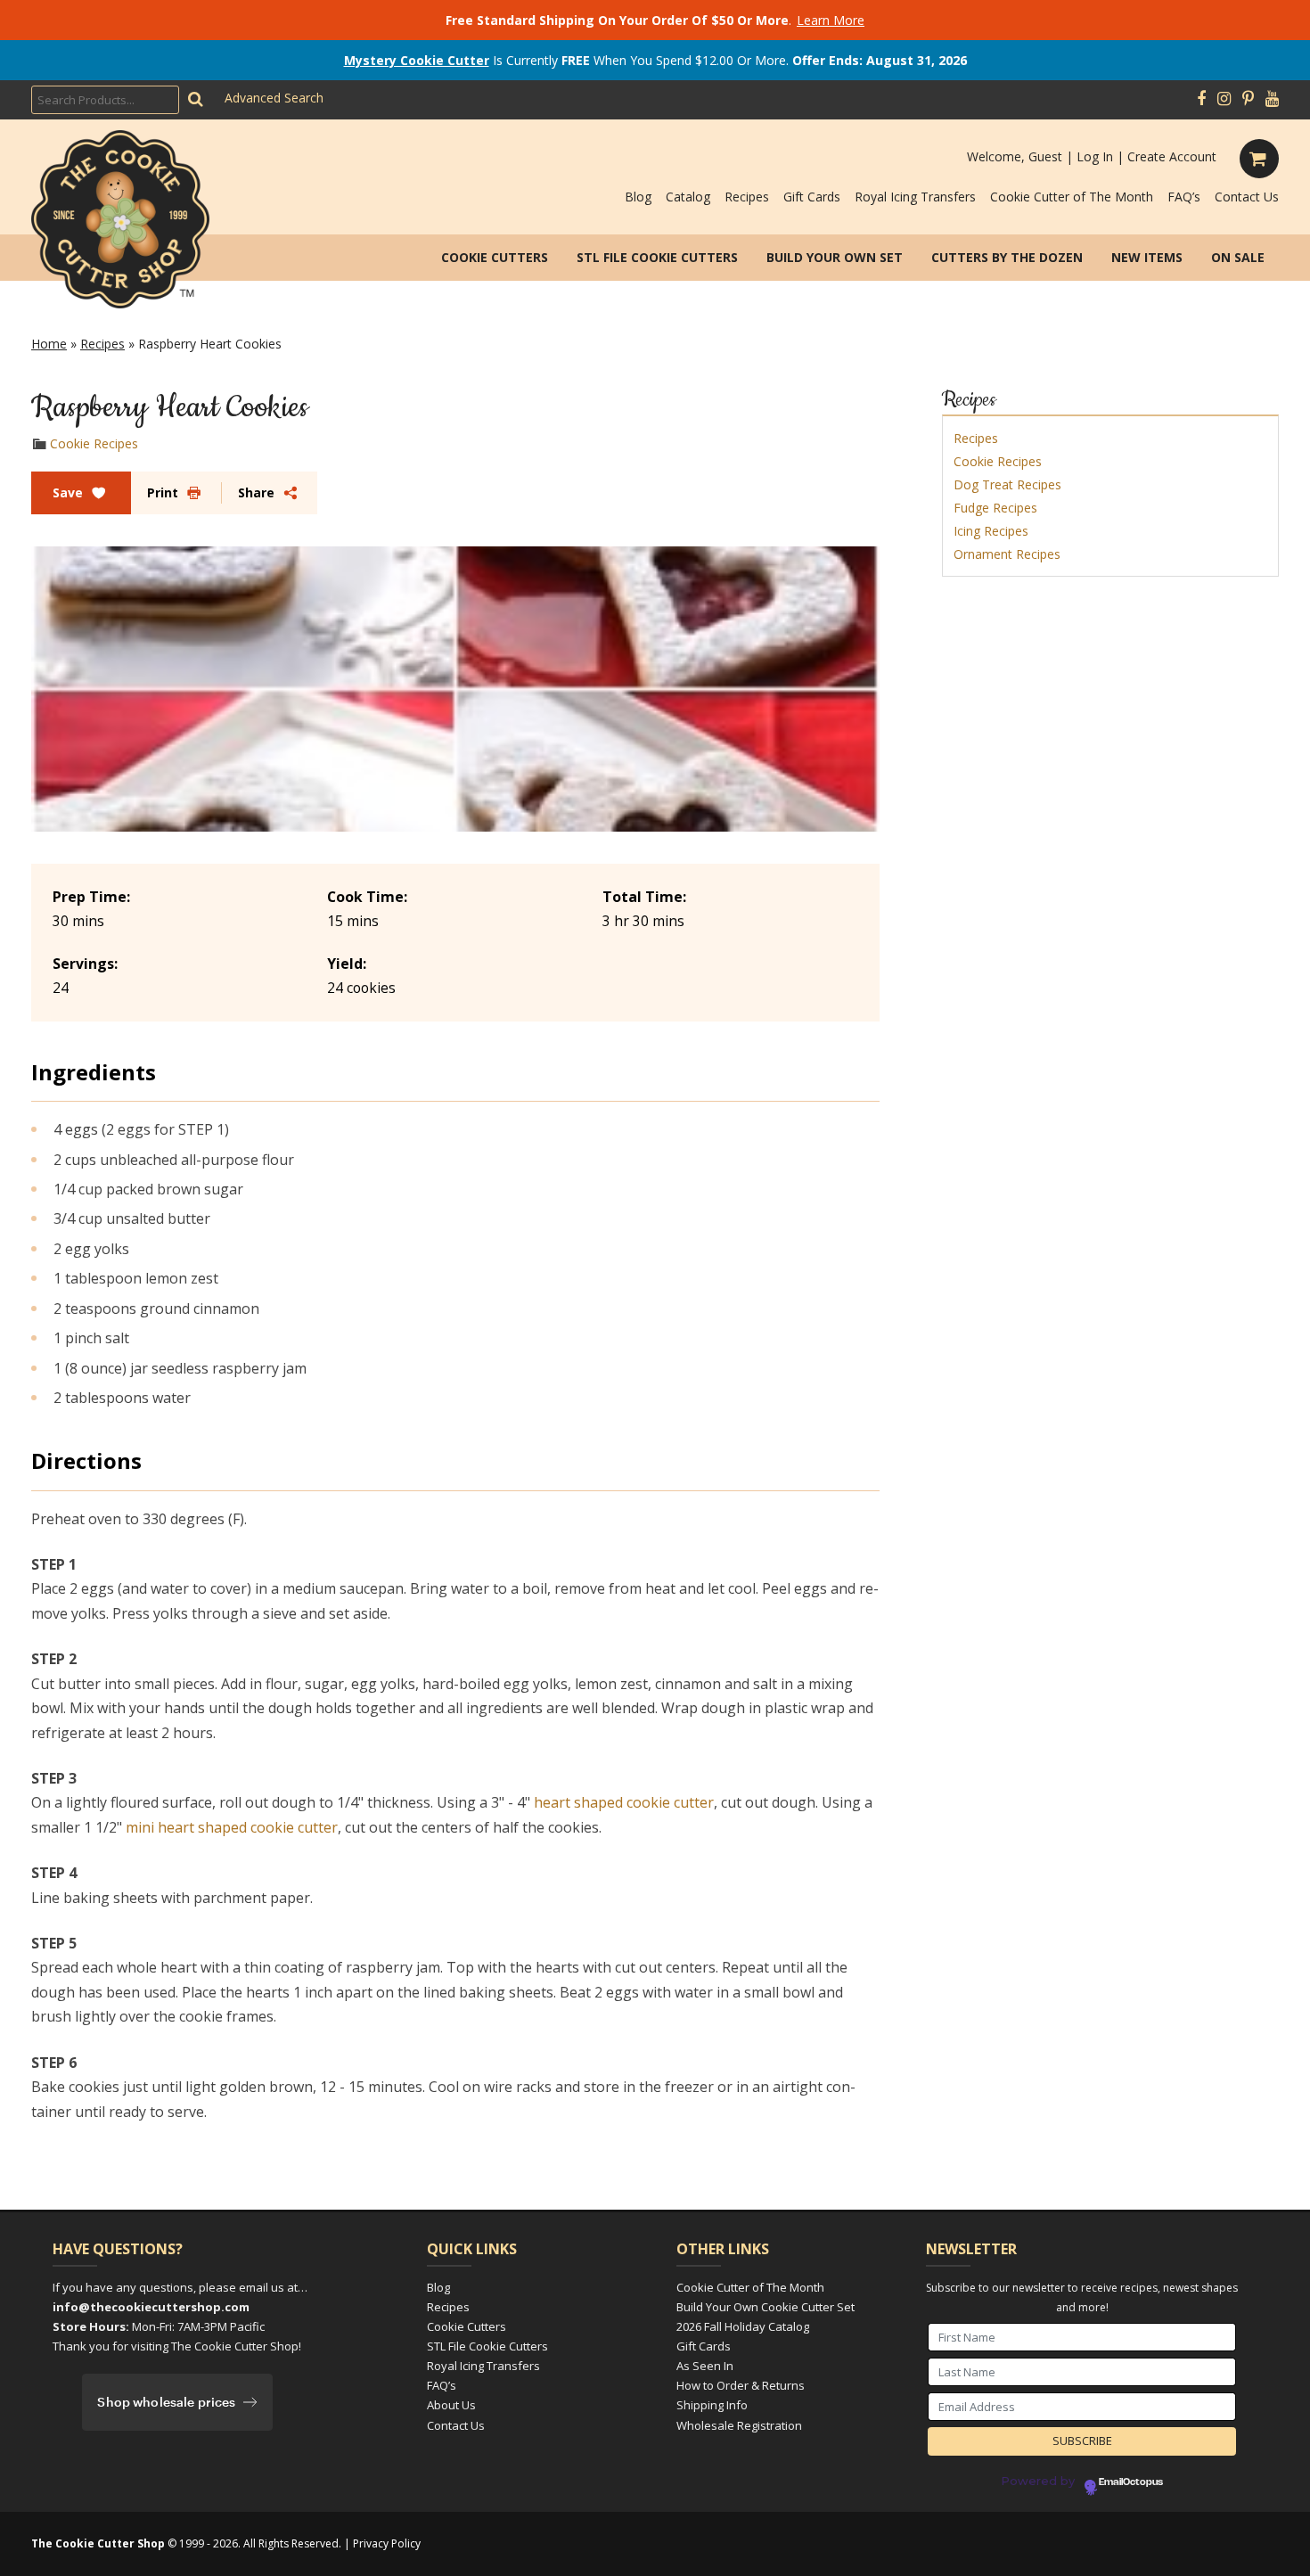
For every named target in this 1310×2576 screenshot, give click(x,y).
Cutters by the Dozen (1007, 257)
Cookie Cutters (495, 257)
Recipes (747, 197)
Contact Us (1247, 197)
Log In (1095, 156)
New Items (1147, 257)
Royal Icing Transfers (915, 197)
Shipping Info (712, 2405)
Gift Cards (812, 197)
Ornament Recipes (1007, 554)
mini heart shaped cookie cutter (232, 1827)
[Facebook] (1201, 99)
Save (68, 492)
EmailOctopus (1131, 2482)
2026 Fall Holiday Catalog (743, 2326)
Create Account (1172, 156)
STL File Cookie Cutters (657, 257)
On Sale (1238, 257)
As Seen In (705, 2366)
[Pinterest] (1248, 99)
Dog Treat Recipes (1007, 484)
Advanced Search (274, 98)
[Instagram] (1224, 99)
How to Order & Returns (741, 2385)
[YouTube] (1272, 99)
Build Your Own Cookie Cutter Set (766, 2307)
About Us (451, 2405)
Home (49, 344)
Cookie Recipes (94, 443)
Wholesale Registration (739, 2425)
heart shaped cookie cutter (624, 1802)
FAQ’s (1184, 197)
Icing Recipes (991, 531)
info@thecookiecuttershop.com (151, 2307)
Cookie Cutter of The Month (1072, 197)
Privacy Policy (387, 2543)
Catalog (688, 197)
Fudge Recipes (995, 508)
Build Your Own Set (835, 257)
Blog (638, 197)
